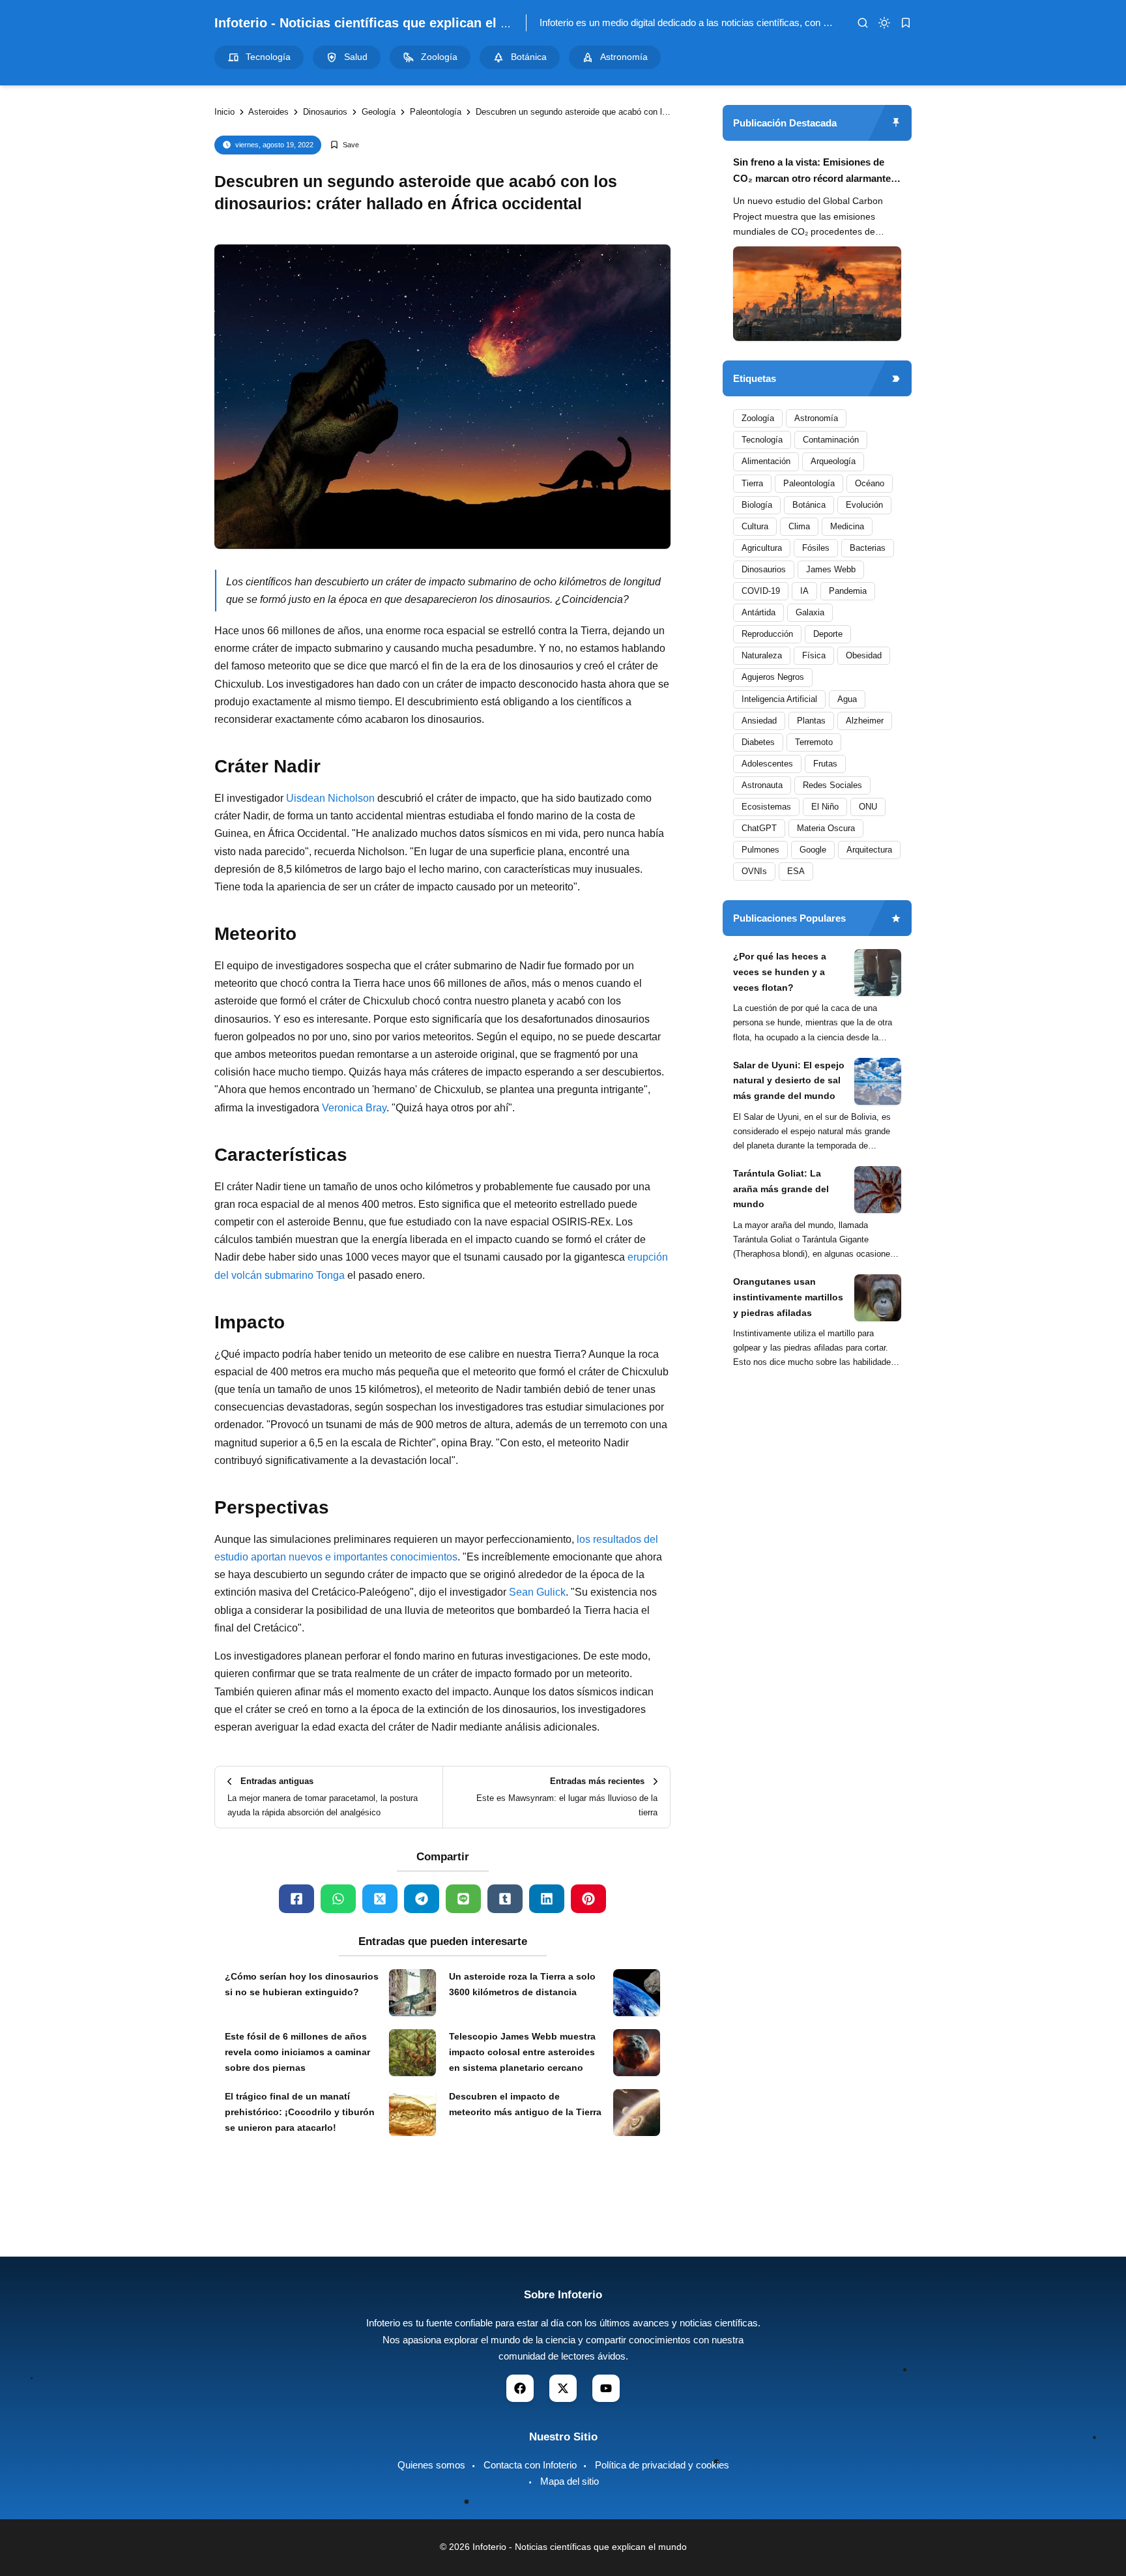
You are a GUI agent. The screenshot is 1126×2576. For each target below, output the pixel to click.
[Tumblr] (505, 1899)
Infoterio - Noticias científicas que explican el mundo (379, 23)
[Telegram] (422, 1899)
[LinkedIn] (547, 1899)
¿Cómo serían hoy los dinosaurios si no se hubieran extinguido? (302, 1984)
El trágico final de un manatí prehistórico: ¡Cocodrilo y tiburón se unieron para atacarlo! (300, 2112)
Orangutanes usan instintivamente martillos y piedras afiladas (788, 1297)
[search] (863, 23)
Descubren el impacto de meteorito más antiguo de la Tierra (525, 2104)
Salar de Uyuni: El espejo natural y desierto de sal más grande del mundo (789, 1081)
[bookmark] (906, 23)
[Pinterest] (588, 1899)
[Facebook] (296, 1899)
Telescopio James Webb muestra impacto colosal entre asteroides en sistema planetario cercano (522, 2052)
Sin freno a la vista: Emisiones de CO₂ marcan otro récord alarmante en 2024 (812, 172)
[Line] (463, 1899)
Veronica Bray (354, 1108)
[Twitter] (380, 1899)
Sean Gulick (537, 1592)
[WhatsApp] (338, 1899)
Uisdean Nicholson (330, 798)
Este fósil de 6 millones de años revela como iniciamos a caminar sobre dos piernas (297, 2052)
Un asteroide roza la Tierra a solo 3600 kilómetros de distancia (522, 1984)
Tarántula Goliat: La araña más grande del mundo (781, 1189)
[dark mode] (884, 23)
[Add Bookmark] (344, 145)
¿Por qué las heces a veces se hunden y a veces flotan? (780, 972)
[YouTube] (606, 2388)
